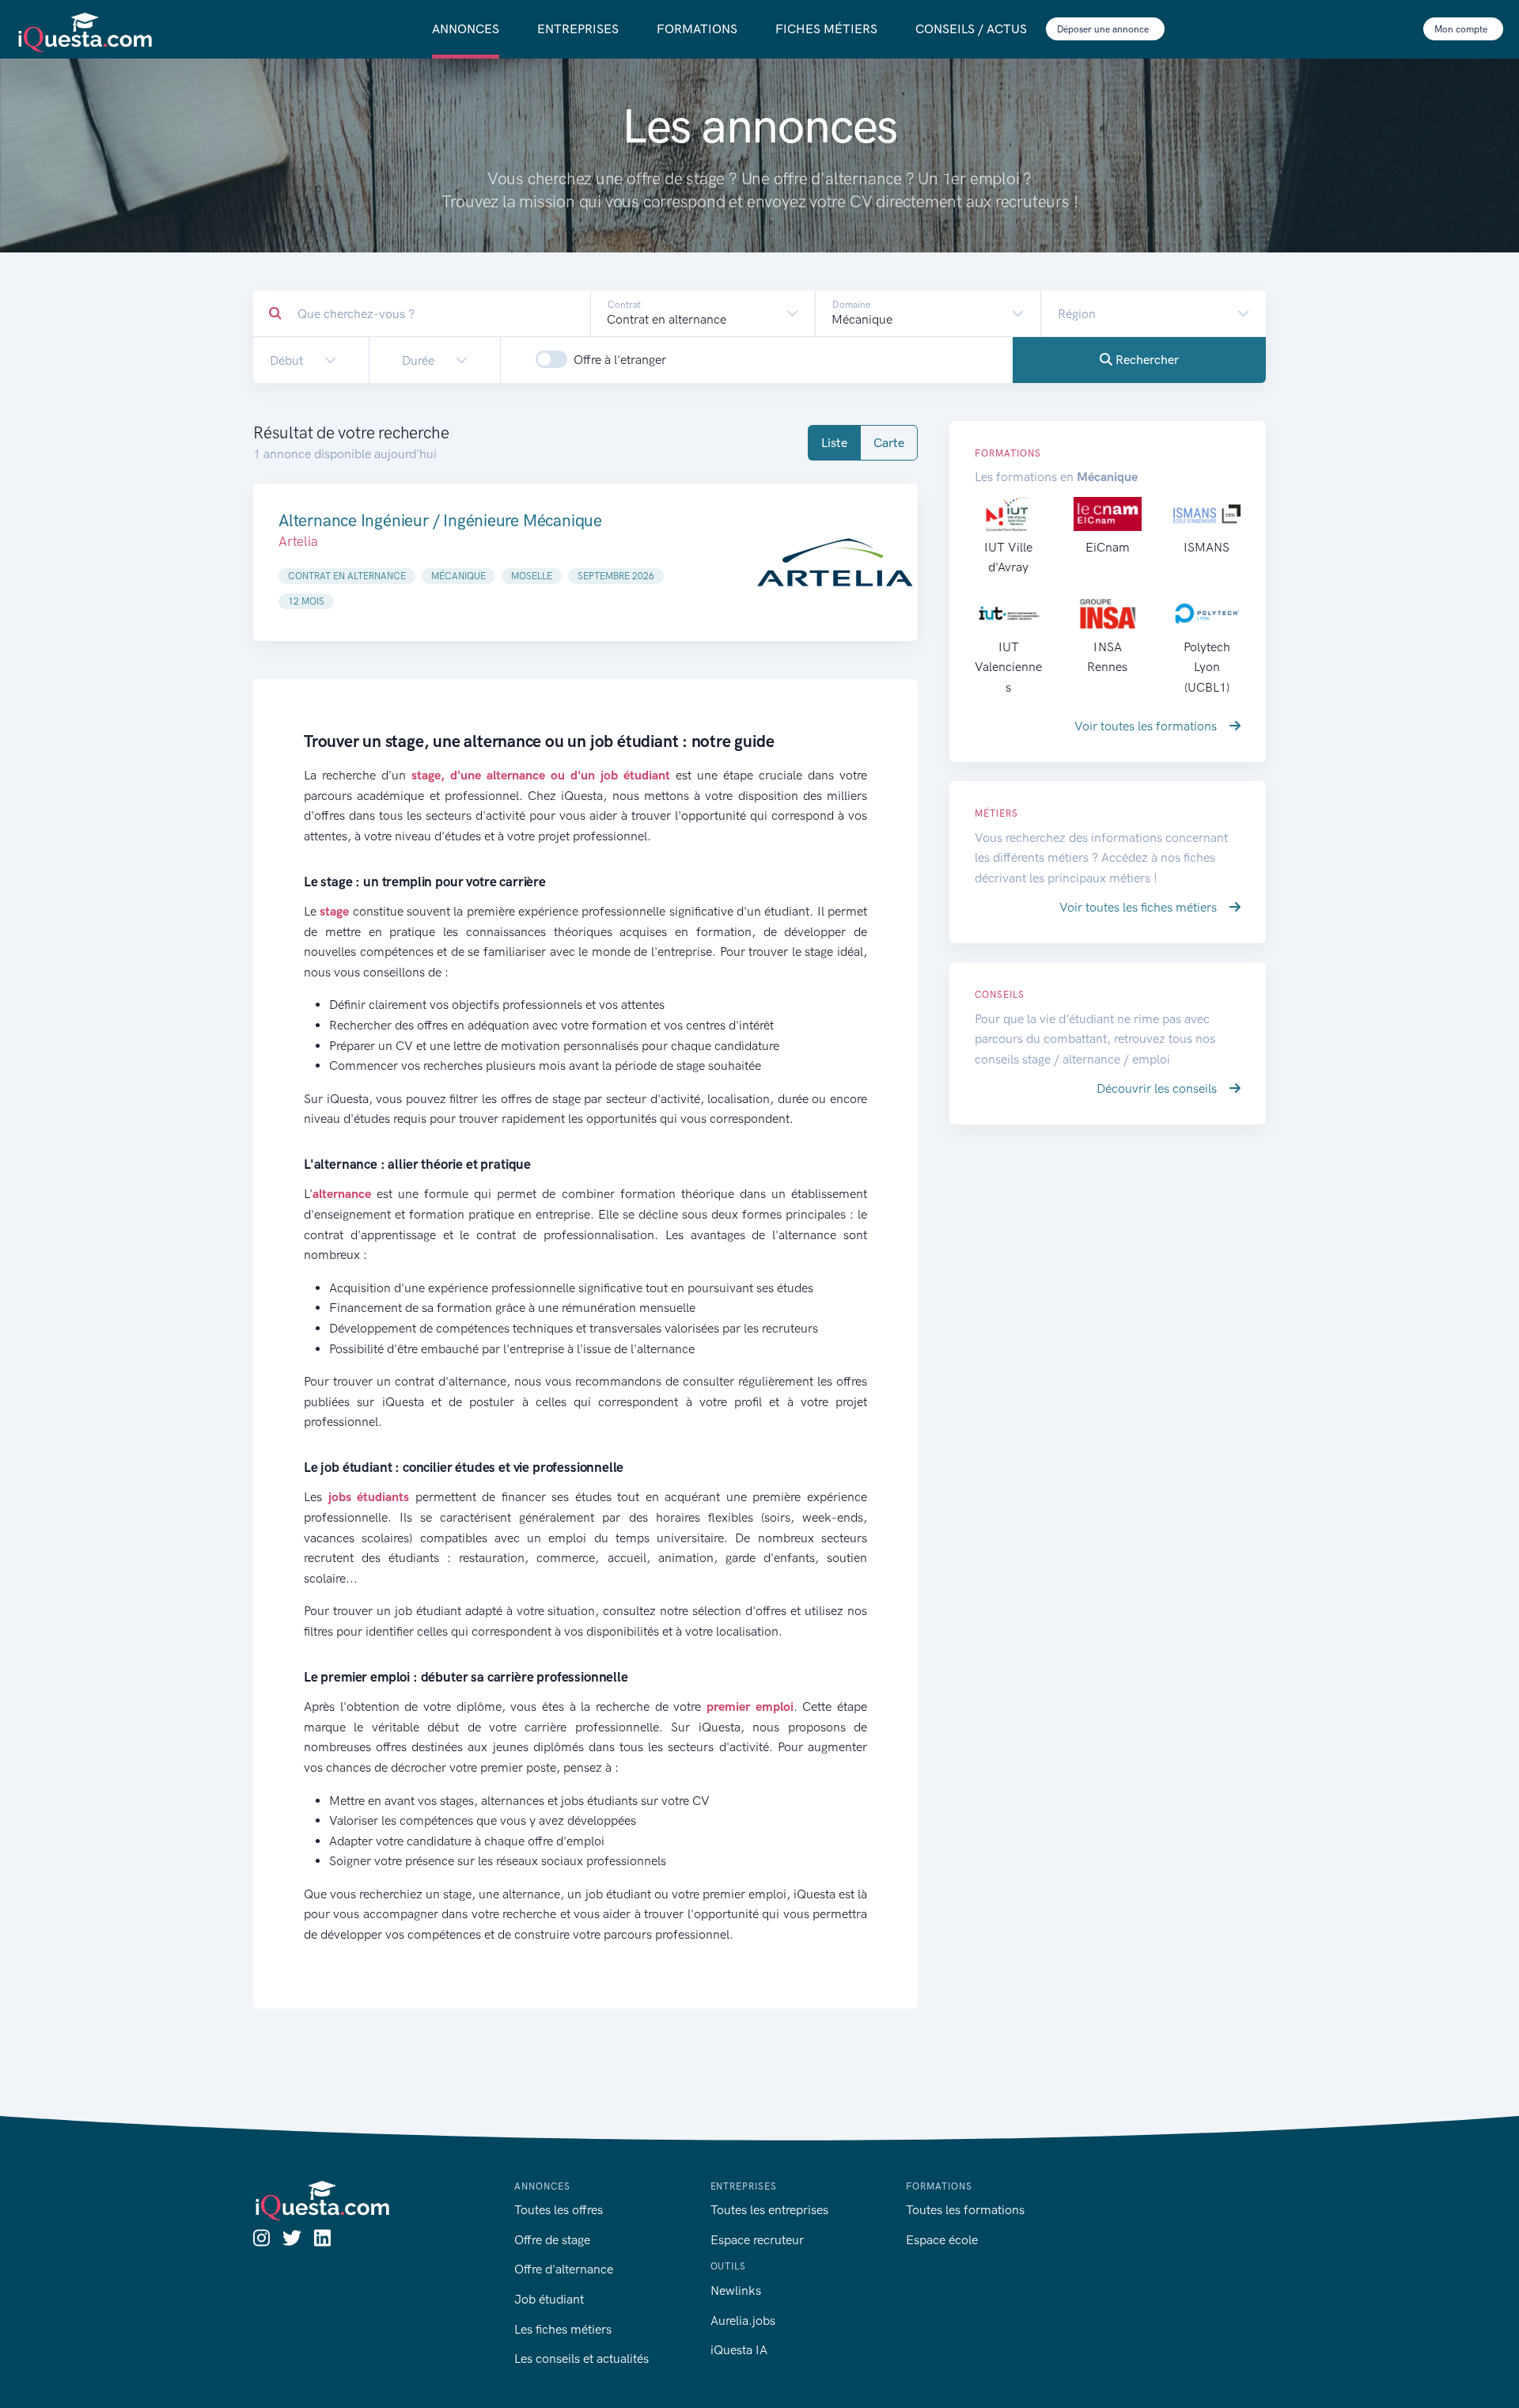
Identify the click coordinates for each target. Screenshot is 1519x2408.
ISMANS (1206, 547)
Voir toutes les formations (1147, 726)
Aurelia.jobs (743, 2321)
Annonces (466, 29)
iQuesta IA (739, 2350)
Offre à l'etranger (620, 360)
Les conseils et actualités (581, 2359)
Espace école (942, 2240)
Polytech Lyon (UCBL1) (1207, 667)
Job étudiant (549, 2299)
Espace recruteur (757, 2240)
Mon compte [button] (1462, 29)
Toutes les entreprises (769, 2210)
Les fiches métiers (563, 2329)
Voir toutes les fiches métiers (1140, 907)
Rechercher (1146, 360)
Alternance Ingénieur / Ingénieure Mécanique (440, 520)
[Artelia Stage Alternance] (835, 562)
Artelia (298, 541)
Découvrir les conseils (1158, 1088)
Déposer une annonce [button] (1104, 29)
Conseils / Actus (971, 29)
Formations (697, 29)
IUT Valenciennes (1008, 667)
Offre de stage (552, 2240)
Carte (889, 443)
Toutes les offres (559, 2210)
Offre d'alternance (564, 2269)
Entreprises (578, 29)
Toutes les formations (965, 2210)
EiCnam (1108, 547)
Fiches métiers (826, 29)
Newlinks (736, 2290)
